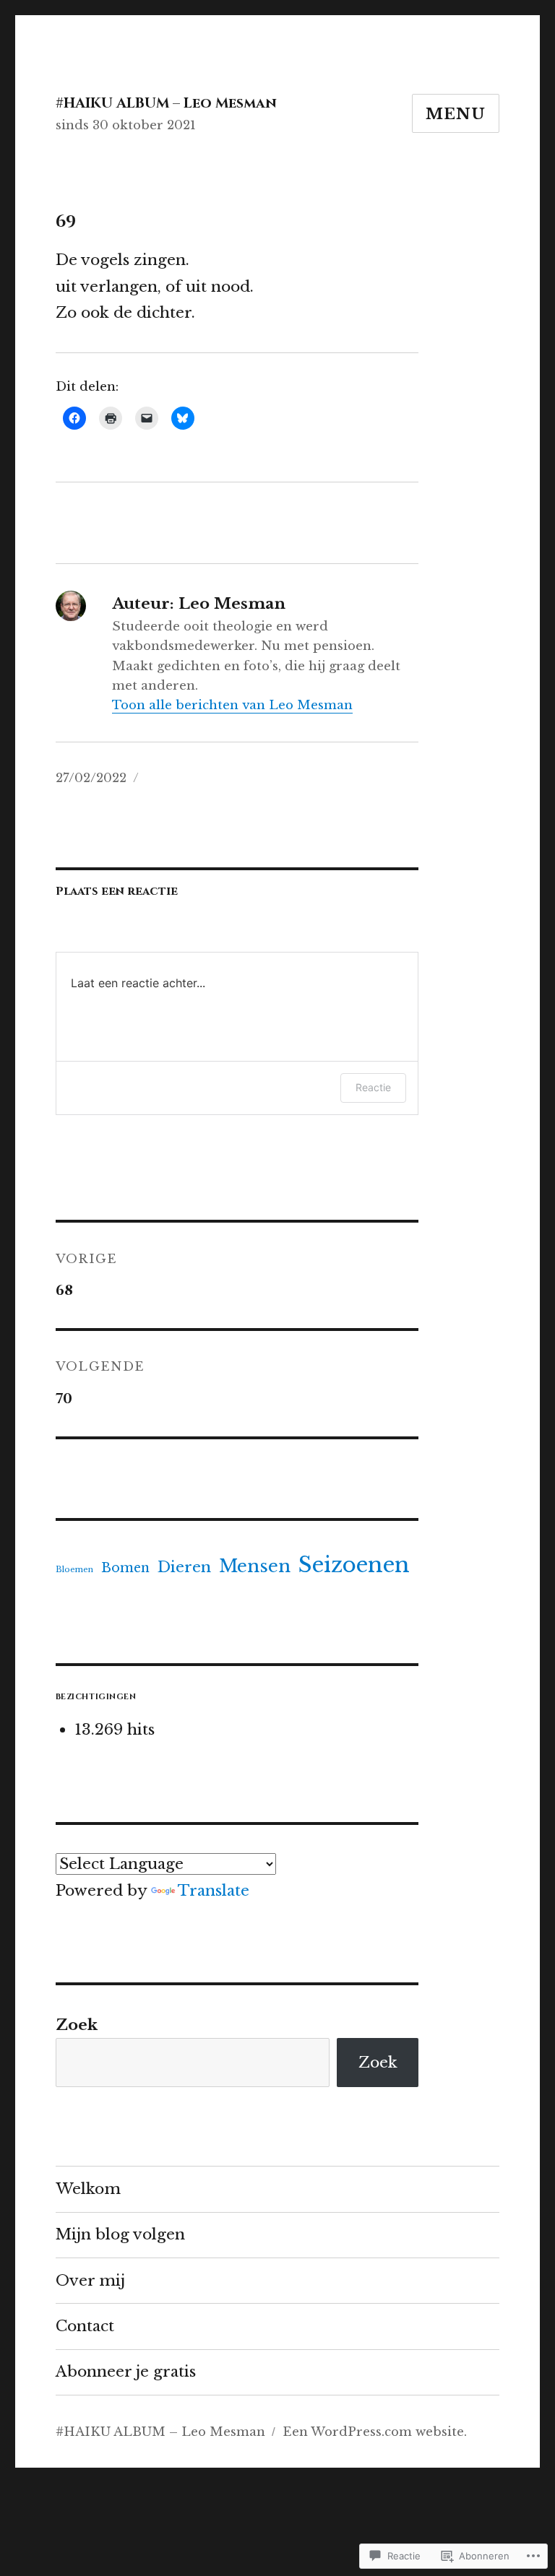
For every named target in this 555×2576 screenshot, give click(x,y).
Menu (456, 114)
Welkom (88, 2189)
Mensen (255, 1566)
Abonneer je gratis (126, 2372)
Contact (85, 2326)
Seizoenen (354, 1565)
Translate (214, 1891)
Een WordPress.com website (373, 2432)
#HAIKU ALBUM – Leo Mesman (166, 103)
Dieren (184, 1567)
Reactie (373, 1087)
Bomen (125, 1568)
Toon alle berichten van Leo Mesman (232, 705)
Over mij (90, 2281)
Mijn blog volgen (120, 2234)
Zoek (77, 2025)
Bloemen (74, 1570)
